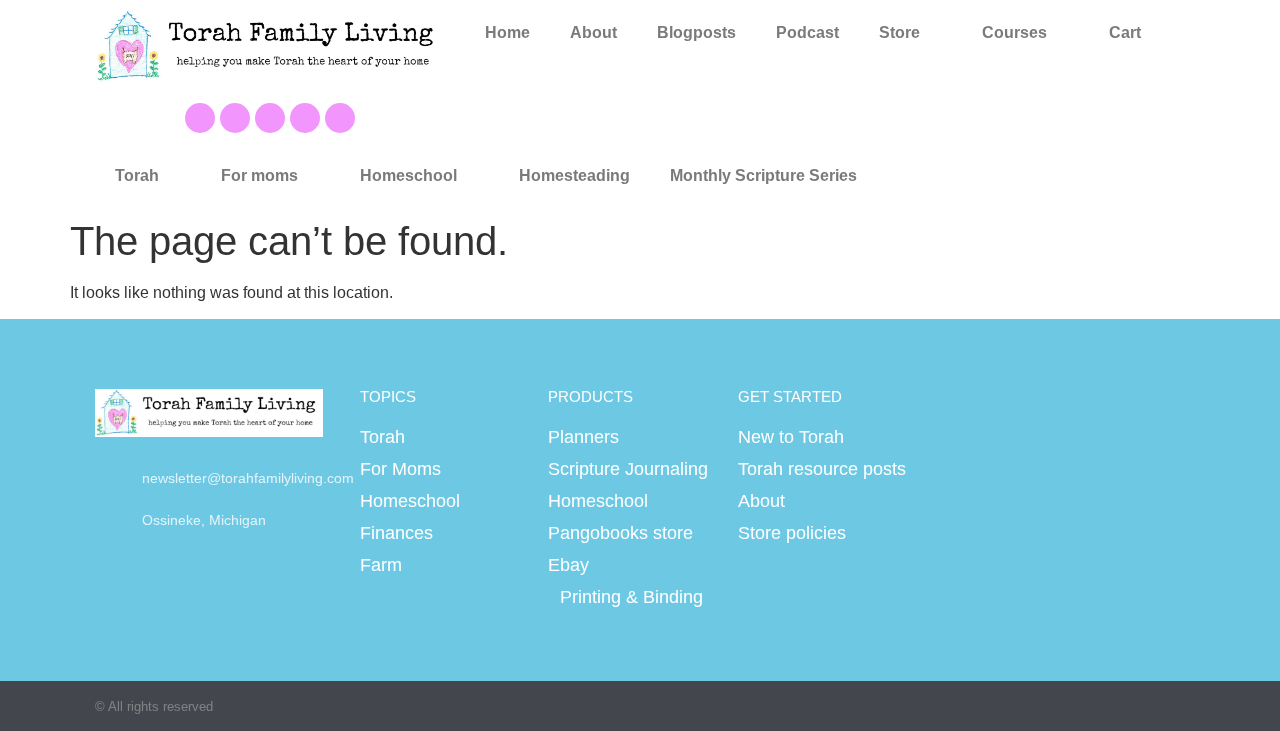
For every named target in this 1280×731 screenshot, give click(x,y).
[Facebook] (200, 118)
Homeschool (408, 175)
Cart (1125, 32)
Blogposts (696, 32)
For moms (259, 175)
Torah (137, 175)
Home (507, 32)
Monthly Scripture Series (763, 175)
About (593, 32)
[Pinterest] (270, 118)
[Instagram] (305, 118)
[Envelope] (340, 118)
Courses (1014, 32)
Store (899, 32)
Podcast (807, 32)
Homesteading (574, 175)
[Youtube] (235, 118)
